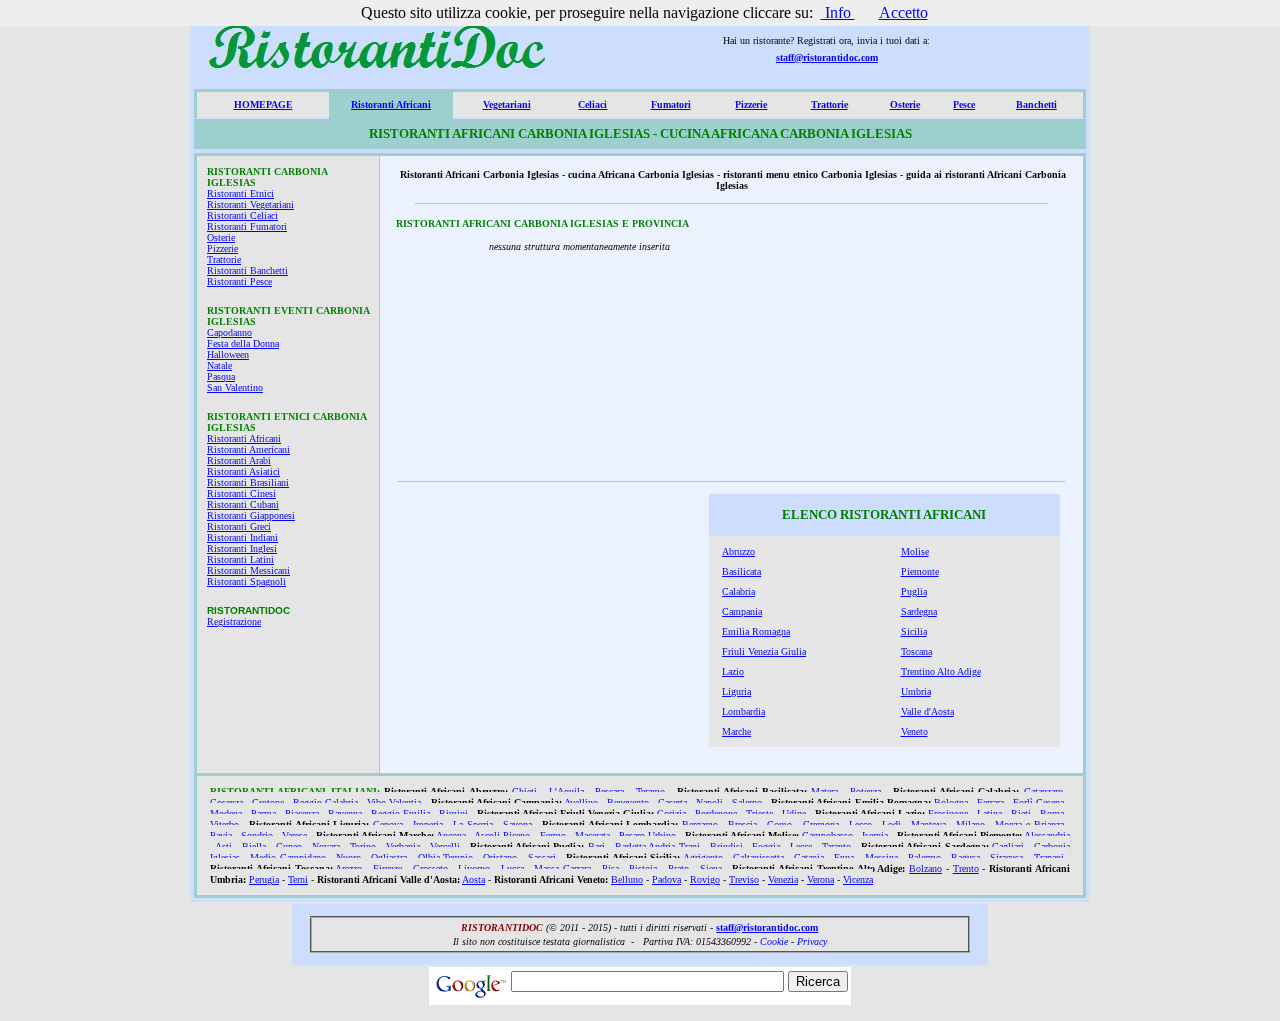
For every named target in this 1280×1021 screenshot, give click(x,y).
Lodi (891, 824)
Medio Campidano (288, 857)
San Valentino (235, 387)
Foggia (766, 846)
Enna (844, 857)
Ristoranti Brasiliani (248, 482)
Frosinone (948, 813)
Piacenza (302, 813)
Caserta (672, 802)
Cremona (821, 824)
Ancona (451, 835)
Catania (809, 857)
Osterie (905, 104)
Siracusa (1006, 857)
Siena (711, 868)
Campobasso (827, 835)
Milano (970, 824)
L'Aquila (566, 791)
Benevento (628, 802)
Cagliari (1008, 846)
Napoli (709, 802)
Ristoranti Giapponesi (251, 515)
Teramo (650, 791)
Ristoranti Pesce (239, 281)
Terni (298, 879)
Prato (678, 868)
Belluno (627, 879)
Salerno (747, 802)
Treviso (744, 879)
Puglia (914, 591)
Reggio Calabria (325, 802)
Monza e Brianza (1029, 824)
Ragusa (965, 857)
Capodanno (229, 332)
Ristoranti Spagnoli (246, 581)
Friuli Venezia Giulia (764, 651)
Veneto (914, 731)
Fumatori (671, 104)
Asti (223, 846)
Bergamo (700, 824)
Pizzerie (751, 104)
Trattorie (829, 104)
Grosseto (430, 868)
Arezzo (348, 868)
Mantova (928, 824)
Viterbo (224, 824)
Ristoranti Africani (391, 104)
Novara (326, 846)
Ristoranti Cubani (243, 504)
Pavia (221, 835)
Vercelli (445, 846)
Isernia (875, 835)
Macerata (592, 835)
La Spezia (473, 824)
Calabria (738, 591)
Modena (226, 813)
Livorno (474, 868)
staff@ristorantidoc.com (827, 57)
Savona (517, 824)
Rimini (453, 813)
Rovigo (705, 879)
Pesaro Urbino (647, 835)
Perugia (264, 879)
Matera (824, 791)
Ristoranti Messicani (248, 570)
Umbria (916, 691)
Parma (263, 813)
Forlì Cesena (1038, 802)
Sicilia (914, 631)
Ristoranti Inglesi (242, 548)
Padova (666, 879)
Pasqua (221, 376)
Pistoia (643, 868)
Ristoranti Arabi (239, 460)
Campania (742, 611)
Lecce (801, 846)
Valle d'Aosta (927, 711)
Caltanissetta (758, 857)
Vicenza (858, 879)
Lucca (512, 868)
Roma (1052, 813)
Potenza (865, 791)
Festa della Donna (243, 343)
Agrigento (703, 857)
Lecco (860, 824)
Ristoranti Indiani (242, 537)
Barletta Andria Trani (657, 846)
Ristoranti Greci (239, 526)
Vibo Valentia (394, 802)
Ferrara (990, 802)
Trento (966, 868)
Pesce (964, 104)
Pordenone (716, 813)
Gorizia (671, 813)
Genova (388, 824)
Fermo (553, 835)
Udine (794, 813)
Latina (989, 813)
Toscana (916, 651)
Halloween (228, 354)
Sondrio (257, 835)
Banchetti (1036, 104)
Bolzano (925, 868)
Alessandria (1047, 835)
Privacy (812, 941)
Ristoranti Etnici (240, 193)
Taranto (836, 846)
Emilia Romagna (756, 631)
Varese (294, 835)
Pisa (610, 868)
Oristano (500, 857)
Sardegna (919, 611)
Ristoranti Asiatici (243, 471)
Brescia (742, 824)
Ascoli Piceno (502, 835)
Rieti (1021, 813)
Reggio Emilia (400, 813)
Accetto (903, 12)
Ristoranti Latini (240, 559)
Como (779, 824)
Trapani (1049, 857)
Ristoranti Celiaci (242, 215)
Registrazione (234, 621)
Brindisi (726, 846)
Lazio (733, 671)
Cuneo (289, 846)
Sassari (542, 857)
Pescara (609, 791)
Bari (596, 846)
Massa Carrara (562, 868)
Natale (219, 365)
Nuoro (348, 857)
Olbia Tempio (446, 857)
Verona (820, 879)
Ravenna (345, 813)
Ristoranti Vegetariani (250, 204)
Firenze (387, 868)
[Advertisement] (929, 348)
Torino (363, 846)
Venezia (783, 879)
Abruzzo (738, 551)
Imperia (428, 824)
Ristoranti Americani (248, 449)
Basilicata (741, 571)
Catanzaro (1043, 791)
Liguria (736, 691)
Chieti (524, 791)
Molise (915, 551)
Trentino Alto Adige (941, 671)
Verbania (403, 846)
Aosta (473, 879)
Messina (881, 857)
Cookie (774, 941)
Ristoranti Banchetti (247, 270)
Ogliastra (389, 857)
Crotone (268, 802)
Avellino (581, 802)
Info (838, 12)
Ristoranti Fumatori (247, 226)
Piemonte (920, 571)
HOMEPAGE (263, 104)
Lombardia (743, 711)
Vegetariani (507, 104)
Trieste (759, 813)
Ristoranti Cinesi (241, 493)
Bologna (951, 802)
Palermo (924, 857)
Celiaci (592, 104)
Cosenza (226, 802)
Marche (736, 731)
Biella (254, 846)
